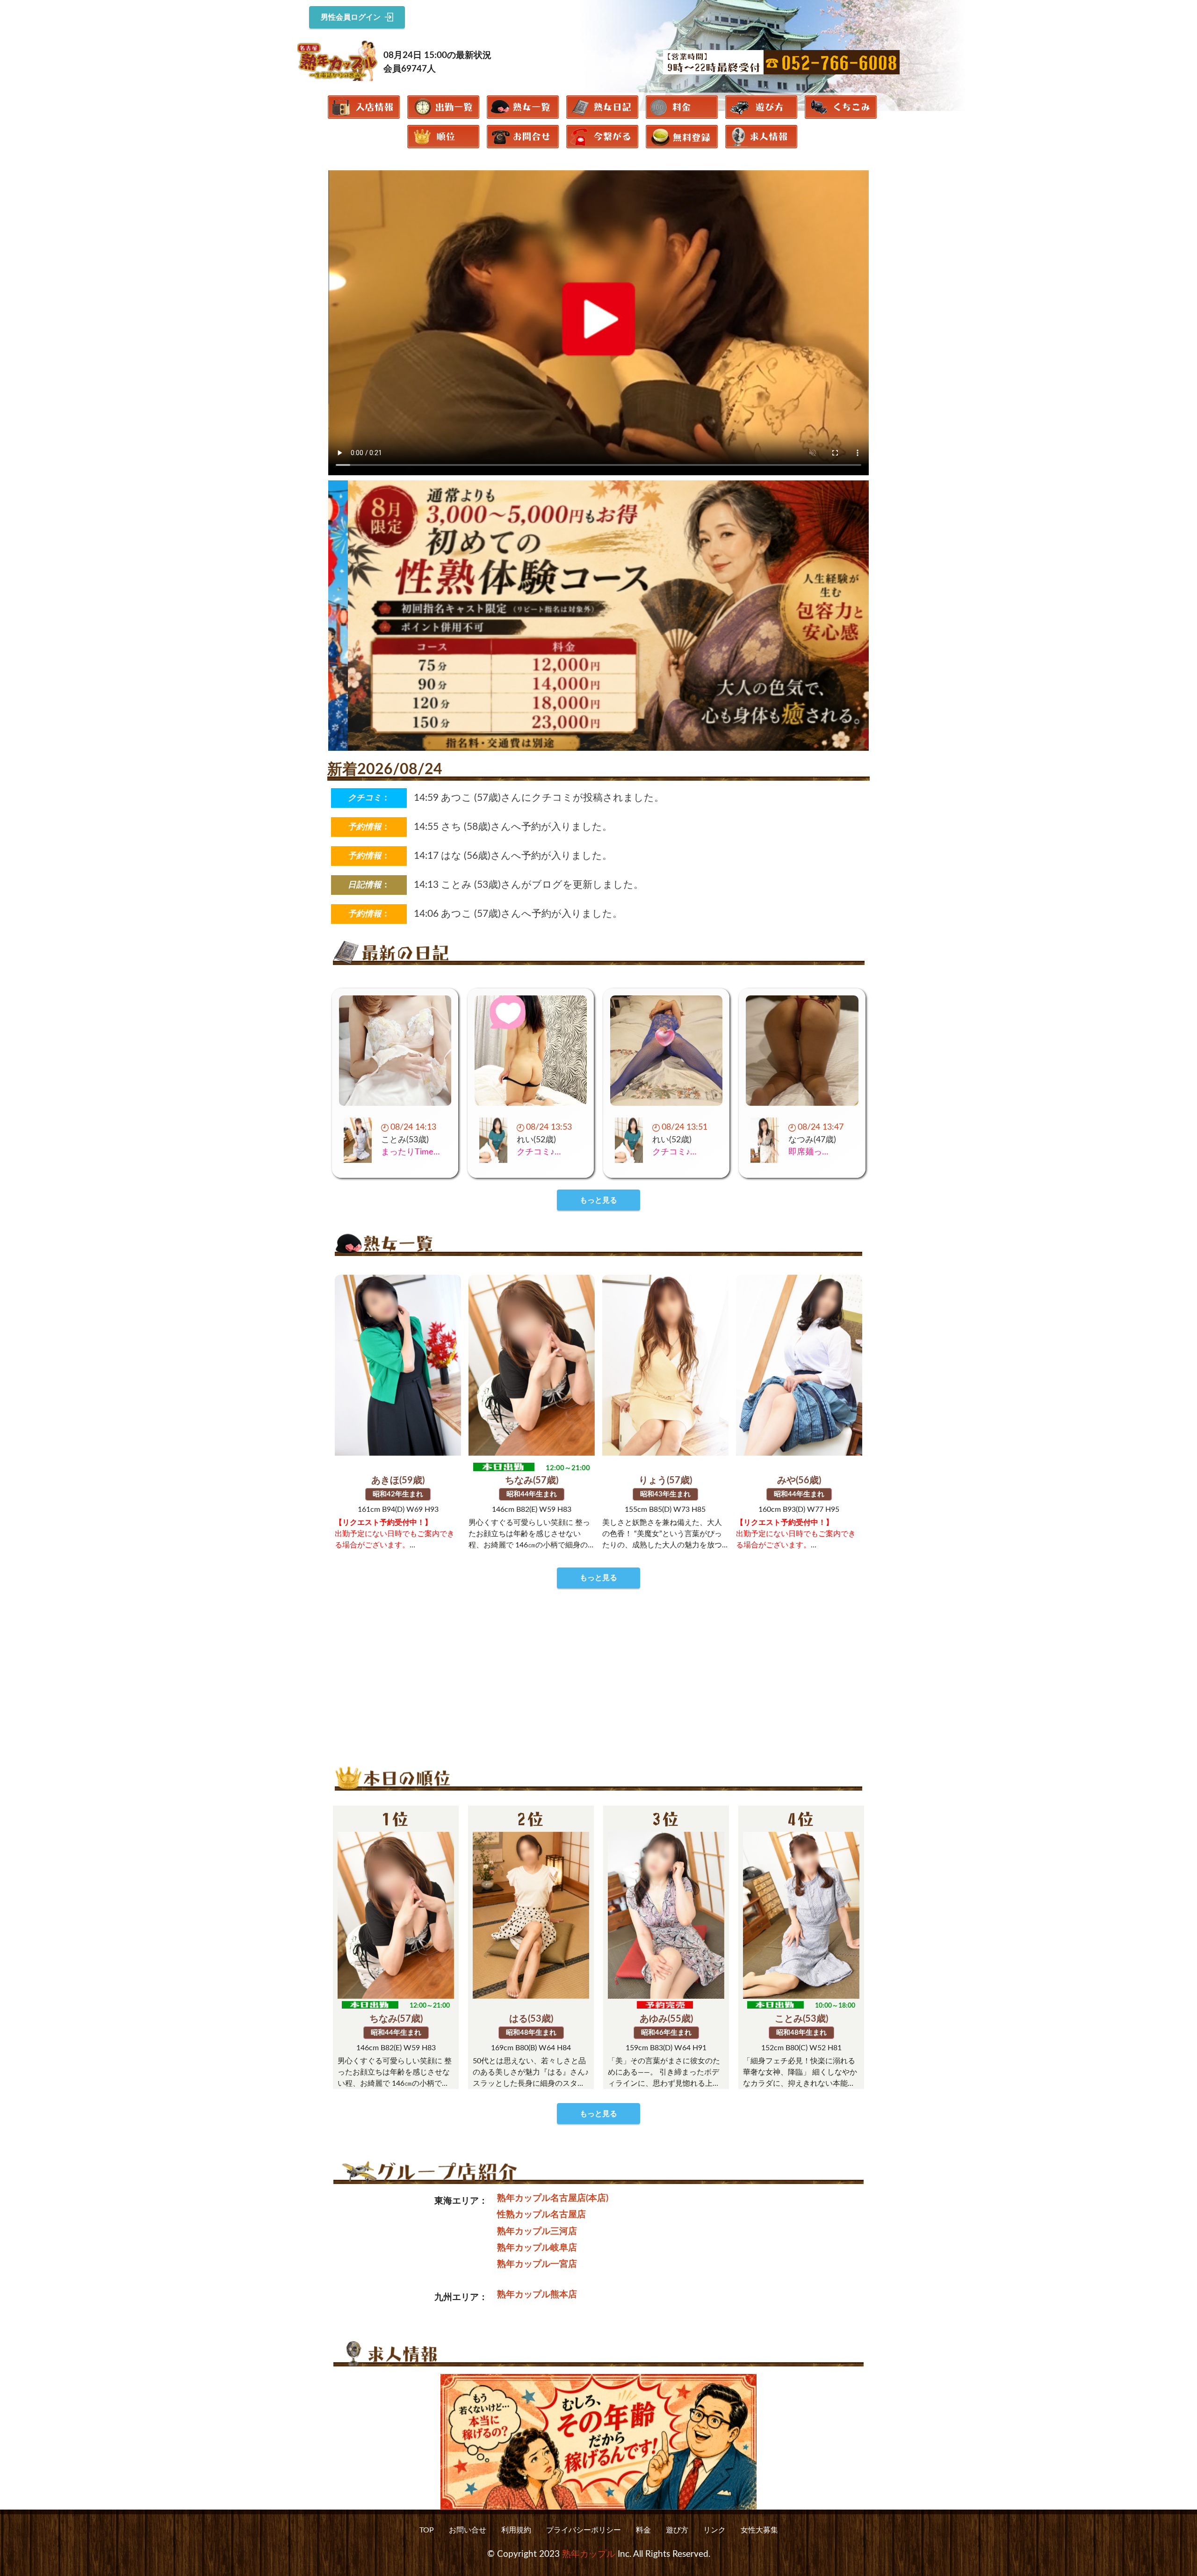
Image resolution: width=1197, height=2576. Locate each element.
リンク (714, 2530)
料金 (643, 2530)
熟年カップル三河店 (537, 2231)
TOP (427, 2530)
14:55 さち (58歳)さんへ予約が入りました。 (513, 827)
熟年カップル (589, 2554)
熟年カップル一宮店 (537, 2264)
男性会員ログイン (351, 17)
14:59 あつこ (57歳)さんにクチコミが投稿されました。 (539, 798)
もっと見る (598, 1200)
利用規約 (516, 2530)
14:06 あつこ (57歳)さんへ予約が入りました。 (518, 914)
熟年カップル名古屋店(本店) (553, 2198)
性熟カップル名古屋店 (541, 2215)
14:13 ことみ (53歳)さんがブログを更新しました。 (529, 885)
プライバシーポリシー (584, 2530)
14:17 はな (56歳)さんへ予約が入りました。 (513, 856)
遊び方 (677, 2530)
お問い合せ (468, 2530)
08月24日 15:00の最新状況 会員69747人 (437, 62)
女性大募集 (759, 2530)
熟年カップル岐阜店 (537, 2248)
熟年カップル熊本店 (537, 2295)
